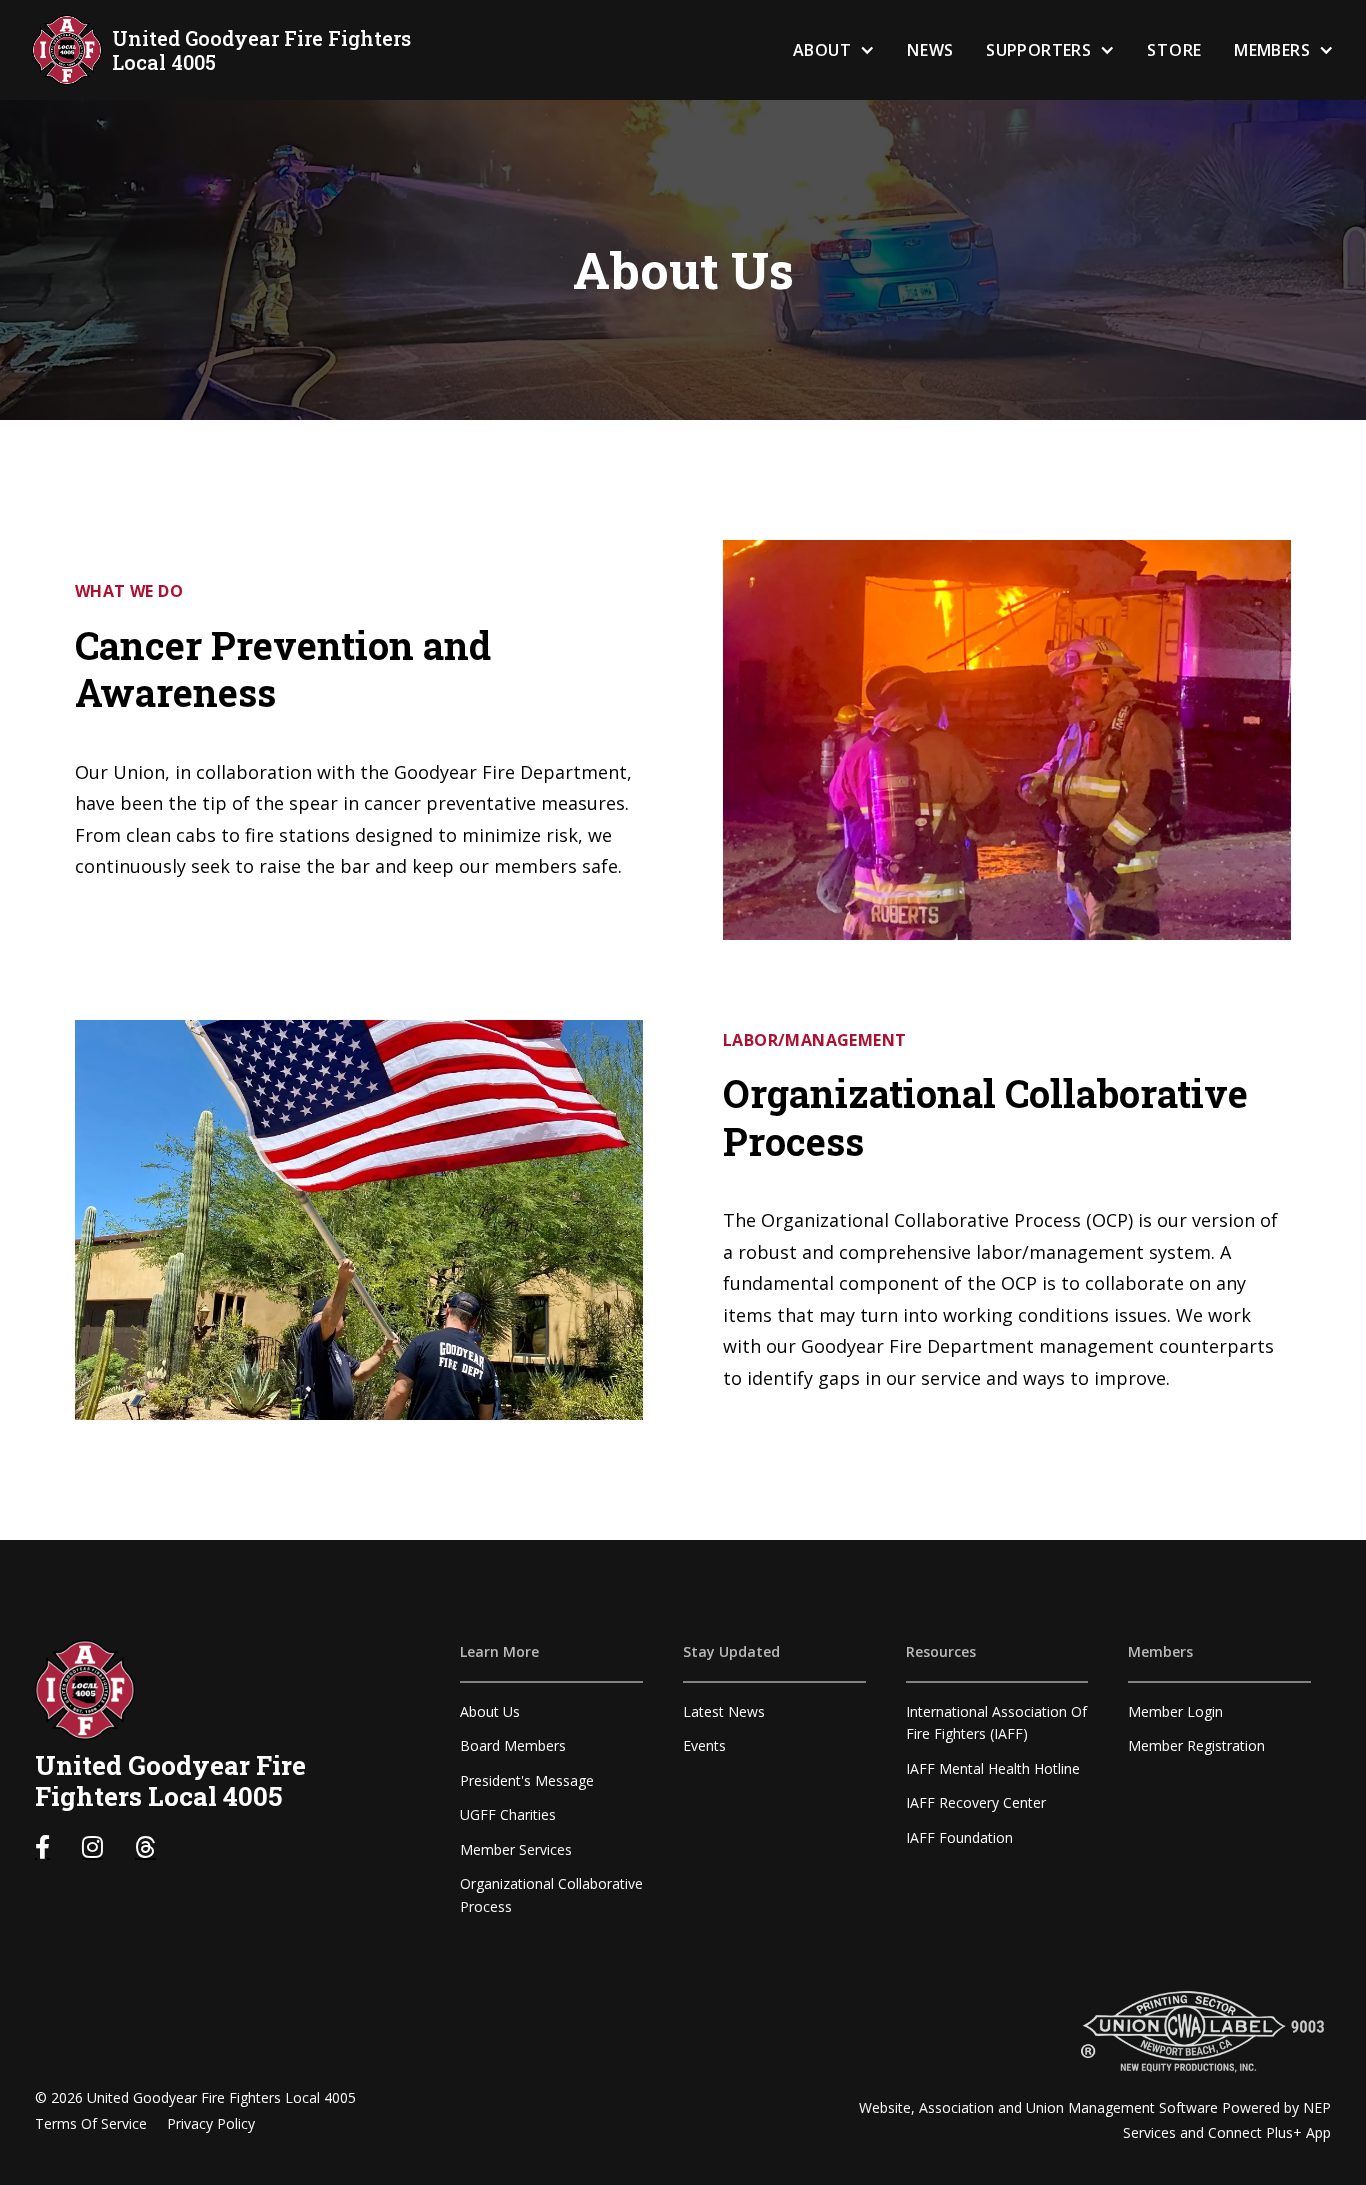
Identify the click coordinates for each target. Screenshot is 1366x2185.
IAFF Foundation (959, 1837)
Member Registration (1196, 1745)
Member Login (1175, 1711)
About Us (490, 1711)
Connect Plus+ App (1269, 2132)
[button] (834, 50)
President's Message (527, 1780)
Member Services (516, 1849)
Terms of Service (91, 2123)
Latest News (724, 1711)
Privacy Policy (211, 2123)
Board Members (513, 1745)
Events (704, 1745)
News (930, 50)
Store (1174, 50)
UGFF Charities (508, 1814)
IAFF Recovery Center (976, 1802)
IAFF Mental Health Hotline (993, 1768)
